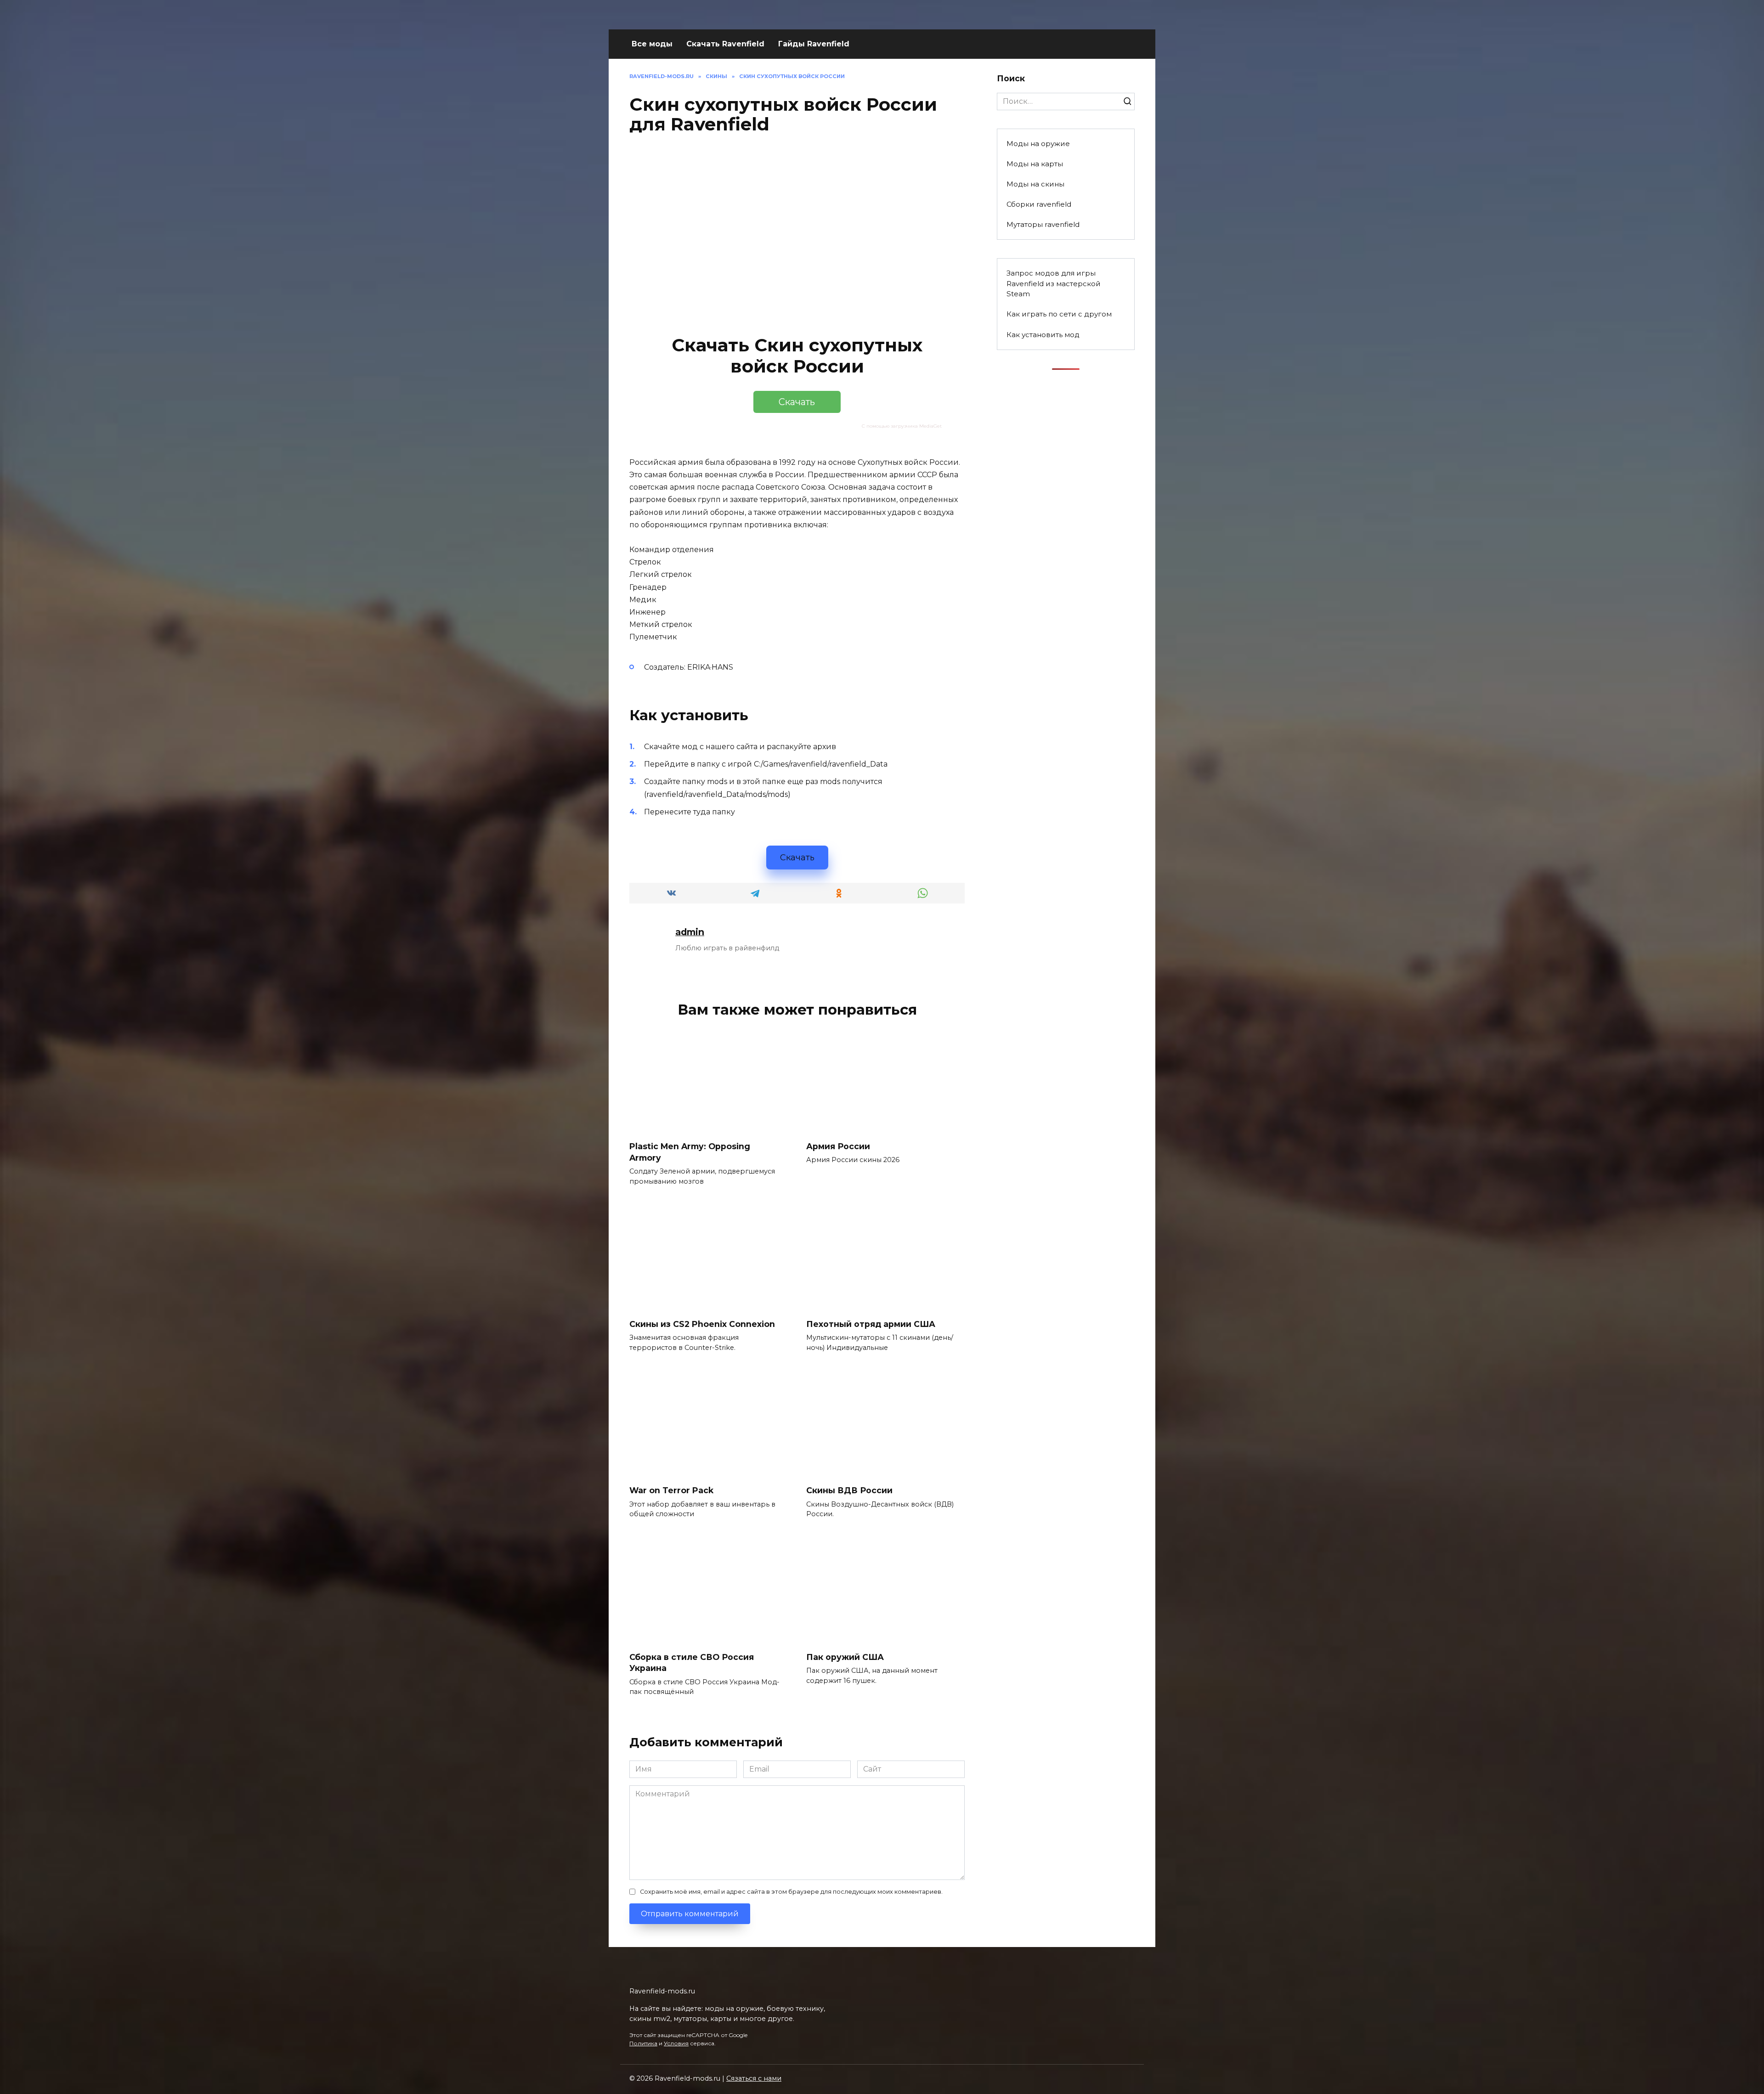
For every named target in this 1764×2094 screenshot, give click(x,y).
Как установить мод (1043, 335)
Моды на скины (1035, 184)
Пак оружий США (845, 1657)
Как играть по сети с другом (1059, 314)
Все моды (652, 44)
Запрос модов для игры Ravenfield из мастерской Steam (1054, 284)
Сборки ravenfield (1039, 204)
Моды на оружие (1038, 144)
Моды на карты (1035, 164)
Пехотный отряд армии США (871, 1324)
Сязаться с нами (754, 2078)
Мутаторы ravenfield (1043, 224)
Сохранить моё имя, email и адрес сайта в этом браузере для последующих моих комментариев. (791, 1892)
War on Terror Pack (671, 1490)
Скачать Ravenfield (725, 44)
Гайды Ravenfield (814, 44)
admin (690, 932)
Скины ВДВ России (849, 1490)
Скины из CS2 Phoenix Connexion (702, 1324)
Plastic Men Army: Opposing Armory (690, 1152)
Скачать (797, 402)
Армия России (838, 1146)
